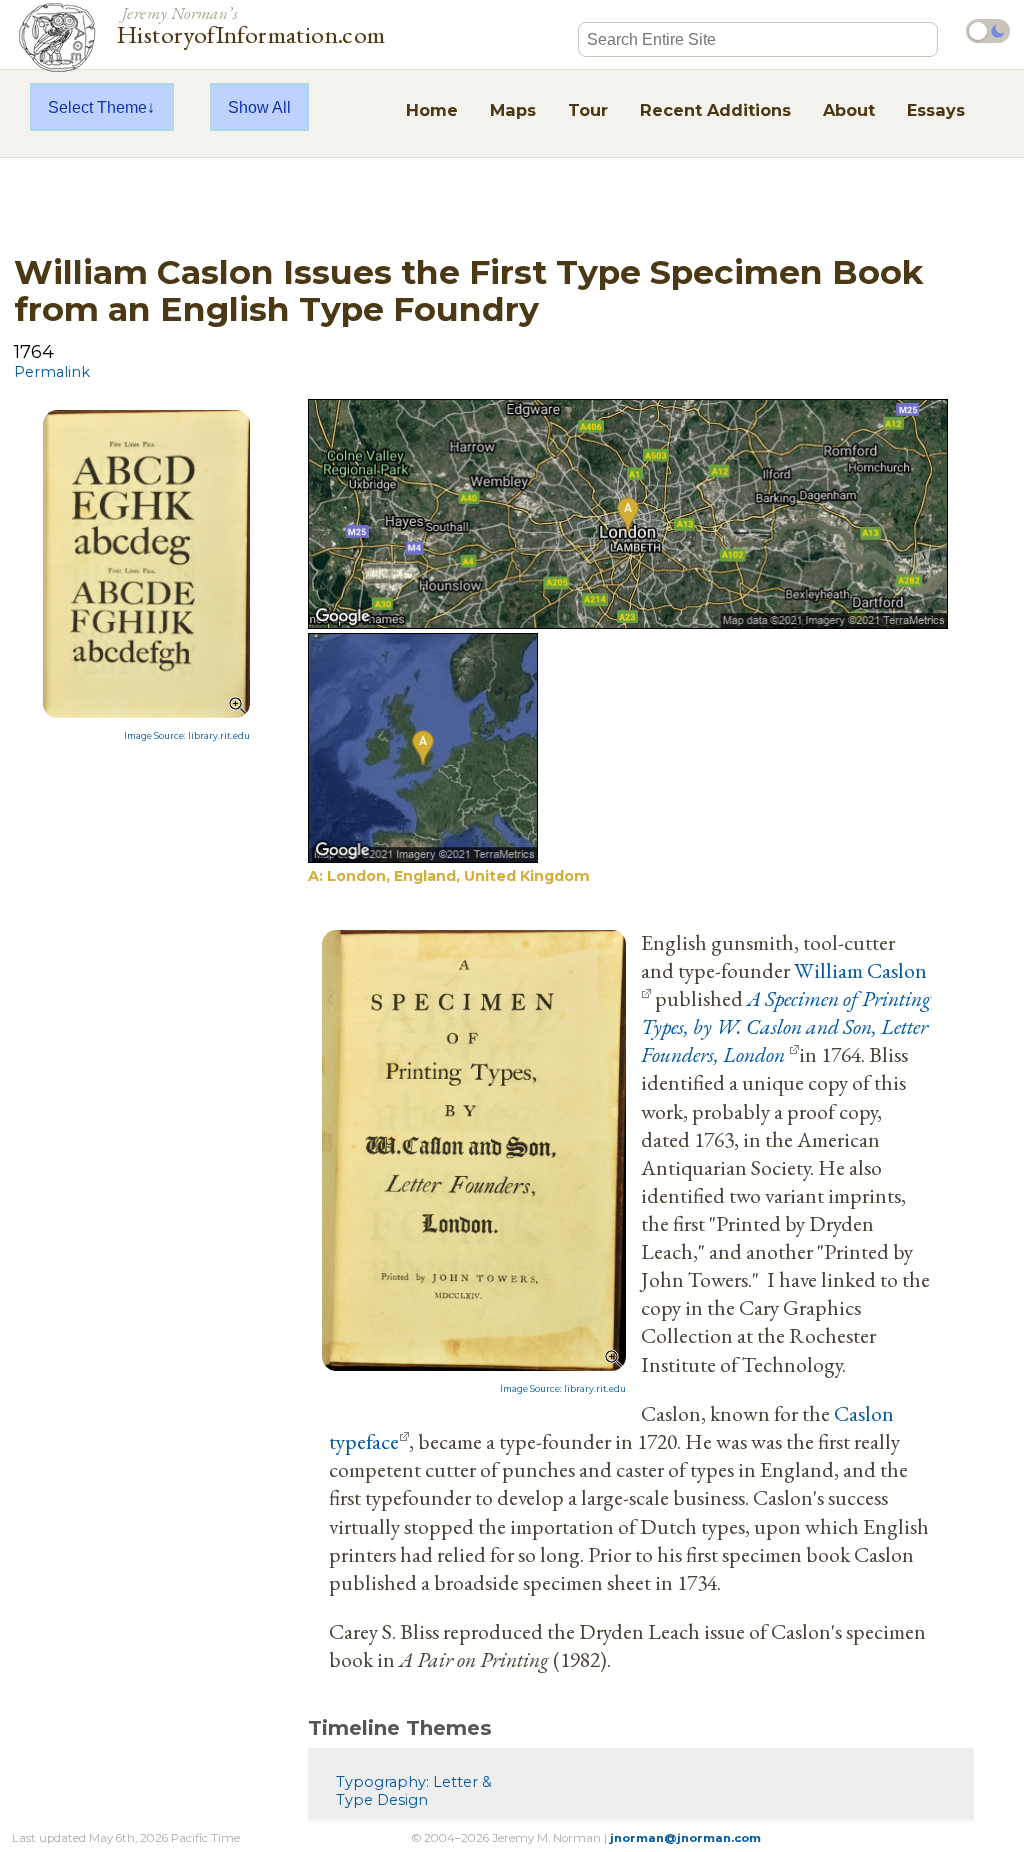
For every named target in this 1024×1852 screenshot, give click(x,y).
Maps (513, 110)
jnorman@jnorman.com (685, 1838)
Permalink (52, 372)
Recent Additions (715, 110)
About (849, 110)
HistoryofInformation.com (251, 24)
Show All (259, 107)
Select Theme (97, 107)
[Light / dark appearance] (988, 31)
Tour (588, 110)
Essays (936, 110)
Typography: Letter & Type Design (414, 1791)
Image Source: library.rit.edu (187, 736)
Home (432, 110)
